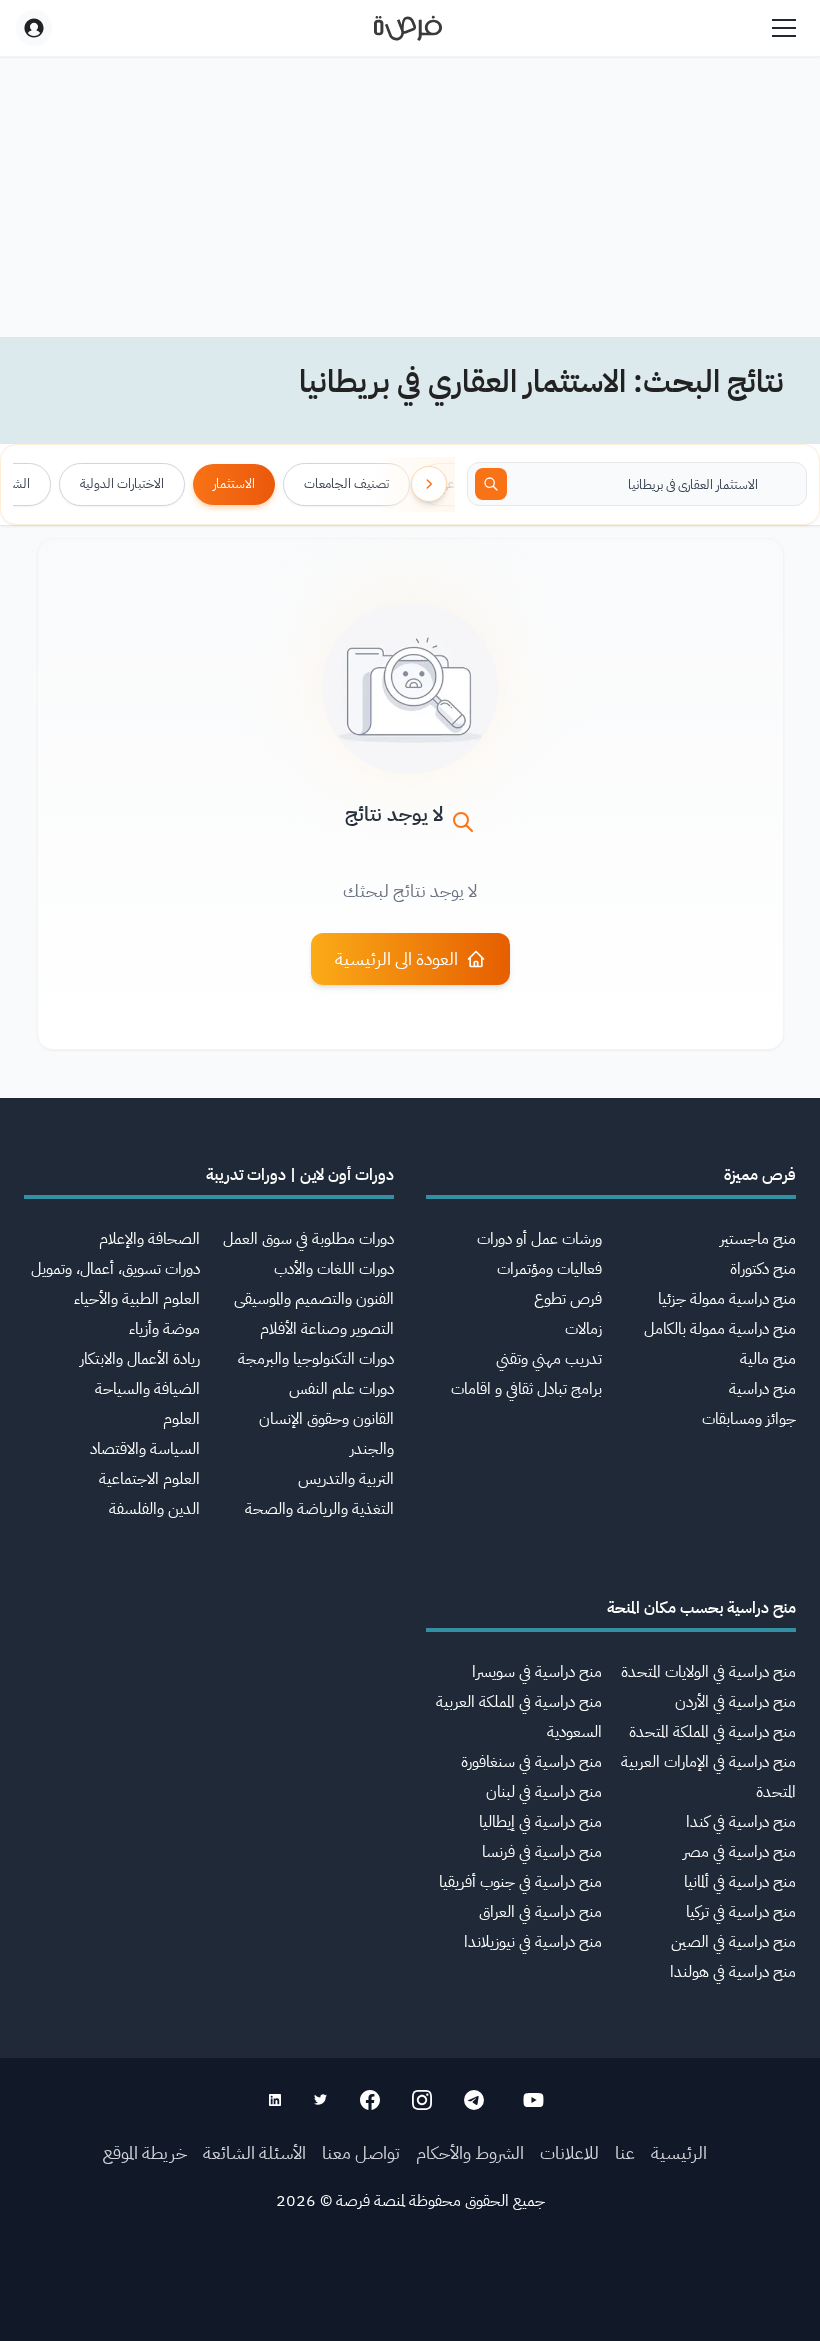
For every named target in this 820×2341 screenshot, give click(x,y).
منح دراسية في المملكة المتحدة (712, 1732)
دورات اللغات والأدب (334, 1269)
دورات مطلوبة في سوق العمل (308, 1239)
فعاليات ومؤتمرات (549, 1269)
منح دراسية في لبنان (544, 1792)
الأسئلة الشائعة (254, 2152)
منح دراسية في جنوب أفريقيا (520, 1882)
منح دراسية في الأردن (735, 1702)
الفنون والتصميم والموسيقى (314, 1299)
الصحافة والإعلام (149, 1239)
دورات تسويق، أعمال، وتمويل (115, 1269)
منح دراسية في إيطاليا (540, 1822)
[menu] (784, 28)
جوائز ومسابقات (749, 1419)
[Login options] (34, 28)
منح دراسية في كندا (741, 1822)
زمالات (583, 1329)
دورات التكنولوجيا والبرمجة (316, 1359)
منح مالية (768, 1359)
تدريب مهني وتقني (549, 1359)
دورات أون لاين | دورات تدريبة (300, 1175)
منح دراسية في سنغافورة (531, 1762)
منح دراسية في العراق (540, 1912)
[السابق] (429, 484)
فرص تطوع (568, 1299)
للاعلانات (569, 2152)
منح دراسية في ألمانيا (740, 1882)
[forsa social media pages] (533, 2100)
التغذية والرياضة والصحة (319, 1509)
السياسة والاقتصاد (145, 1449)
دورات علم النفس (341, 1389)
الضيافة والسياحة (147, 1389)
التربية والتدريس (346, 1479)
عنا (625, 2152)
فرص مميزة (760, 1175)
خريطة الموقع (145, 2152)
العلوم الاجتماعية (149, 1479)
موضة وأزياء (164, 1329)
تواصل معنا (361, 2152)
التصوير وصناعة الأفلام (327, 1329)
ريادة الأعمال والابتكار (140, 1359)
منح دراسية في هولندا (733, 1972)
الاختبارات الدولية (122, 483)
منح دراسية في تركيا (741, 1912)
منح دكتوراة (763, 1269)
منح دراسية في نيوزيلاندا (533, 1942)
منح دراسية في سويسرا (537, 1672)
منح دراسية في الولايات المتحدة (708, 1672)
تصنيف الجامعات (346, 483)
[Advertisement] (410, 2296)
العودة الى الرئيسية (396, 958)
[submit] (491, 484)
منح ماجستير (758, 1239)
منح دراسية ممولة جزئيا (727, 1299)
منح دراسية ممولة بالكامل (720, 1329)
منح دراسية (762, 1389)
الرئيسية (679, 2152)
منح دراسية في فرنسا (542, 1852)
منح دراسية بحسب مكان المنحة (701, 1608)
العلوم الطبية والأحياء (137, 1299)
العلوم (181, 1419)
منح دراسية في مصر (739, 1852)
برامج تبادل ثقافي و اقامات (526, 1389)
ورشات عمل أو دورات (539, 1239)
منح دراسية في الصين (733, 1942)
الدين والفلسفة (154, 1509)
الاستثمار (234, 483)
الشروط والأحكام (470, 2152)
